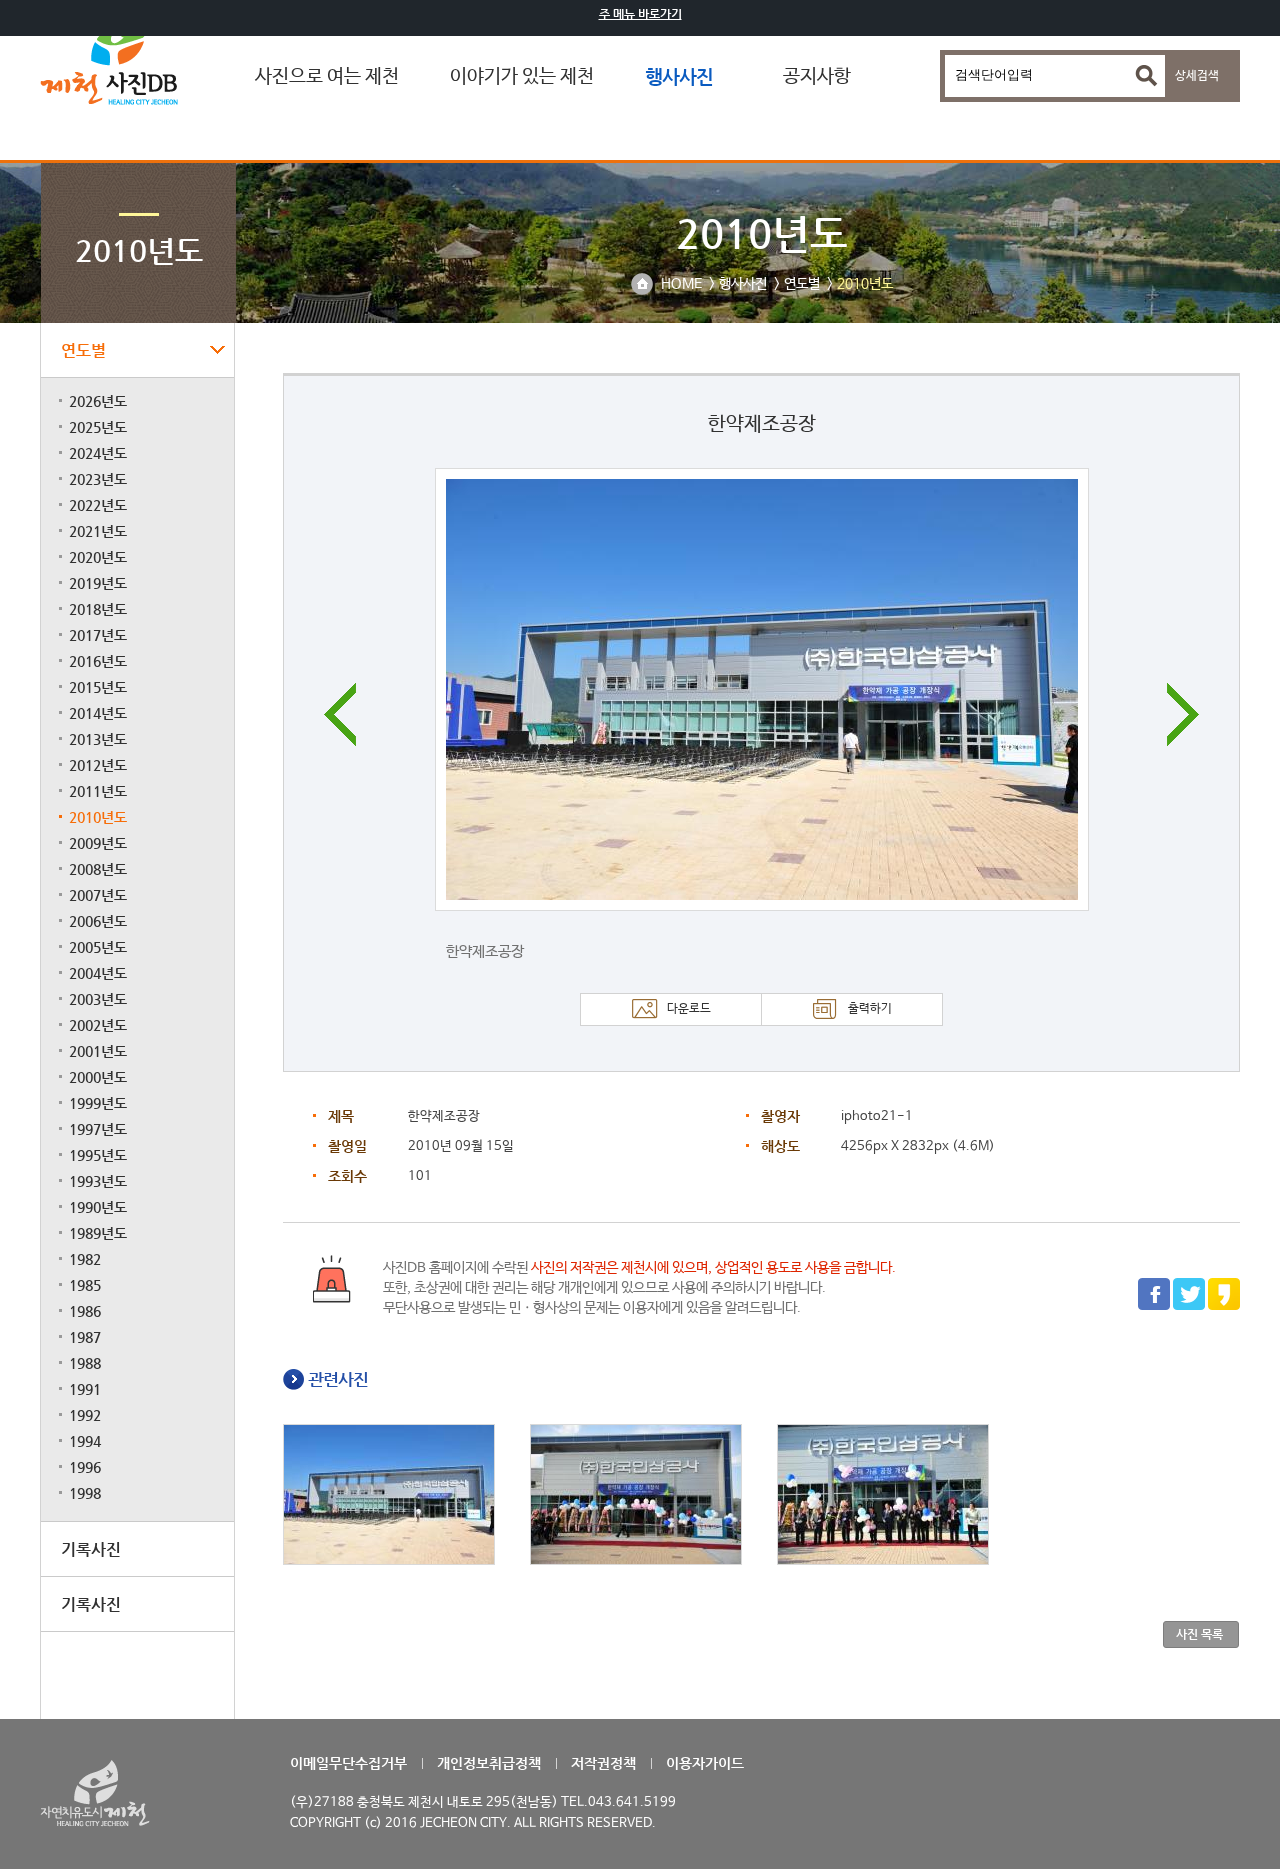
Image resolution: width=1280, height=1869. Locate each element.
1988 (85, 1363)
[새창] (1154, 1307)
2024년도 (98, 453)
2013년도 (98, 739)
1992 (85, 1415)
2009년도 (98, 843)
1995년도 (98, 1155)
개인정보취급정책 (489, 1763)
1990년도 (98, 1207)
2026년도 (98, 401)
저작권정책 (603, 1763)
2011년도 (98, 791)
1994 (85, 1441)
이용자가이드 (705, 1763)
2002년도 (98, 1025)
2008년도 (98, 869)
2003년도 (98, 999)
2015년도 (98, 687)
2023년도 (98, 479)
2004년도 (98, 973)
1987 (85, 1337)
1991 (85, 1389)
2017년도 (98, 635)
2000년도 (98, 1077)
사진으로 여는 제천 (327, 77)
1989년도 (98, 1233)
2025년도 (98, 427)
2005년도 (98, 947)
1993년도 (98, 1181)
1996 (85, 1467)
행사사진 (679, 76)
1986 (85, 1311)
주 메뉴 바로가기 (640, 14)
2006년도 (98, 921)
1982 (85, 1259)
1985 (85, 1285)
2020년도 (98, 557)
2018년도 (98, 609)
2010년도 (98, 817)
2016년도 (98, 661)
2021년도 (98, 531)
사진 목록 (1199, 1634)
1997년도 (98, 1129)
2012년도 (98, 765)
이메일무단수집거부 (348, 1763)
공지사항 (817, 77)
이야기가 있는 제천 (522, 77)
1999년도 (98, 1103)
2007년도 (98, 895)
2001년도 (98, 1051)
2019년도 (98, 583)
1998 (85, 1493)
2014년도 (98, 713)
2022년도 (98, 505)
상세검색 (1197, 76)
